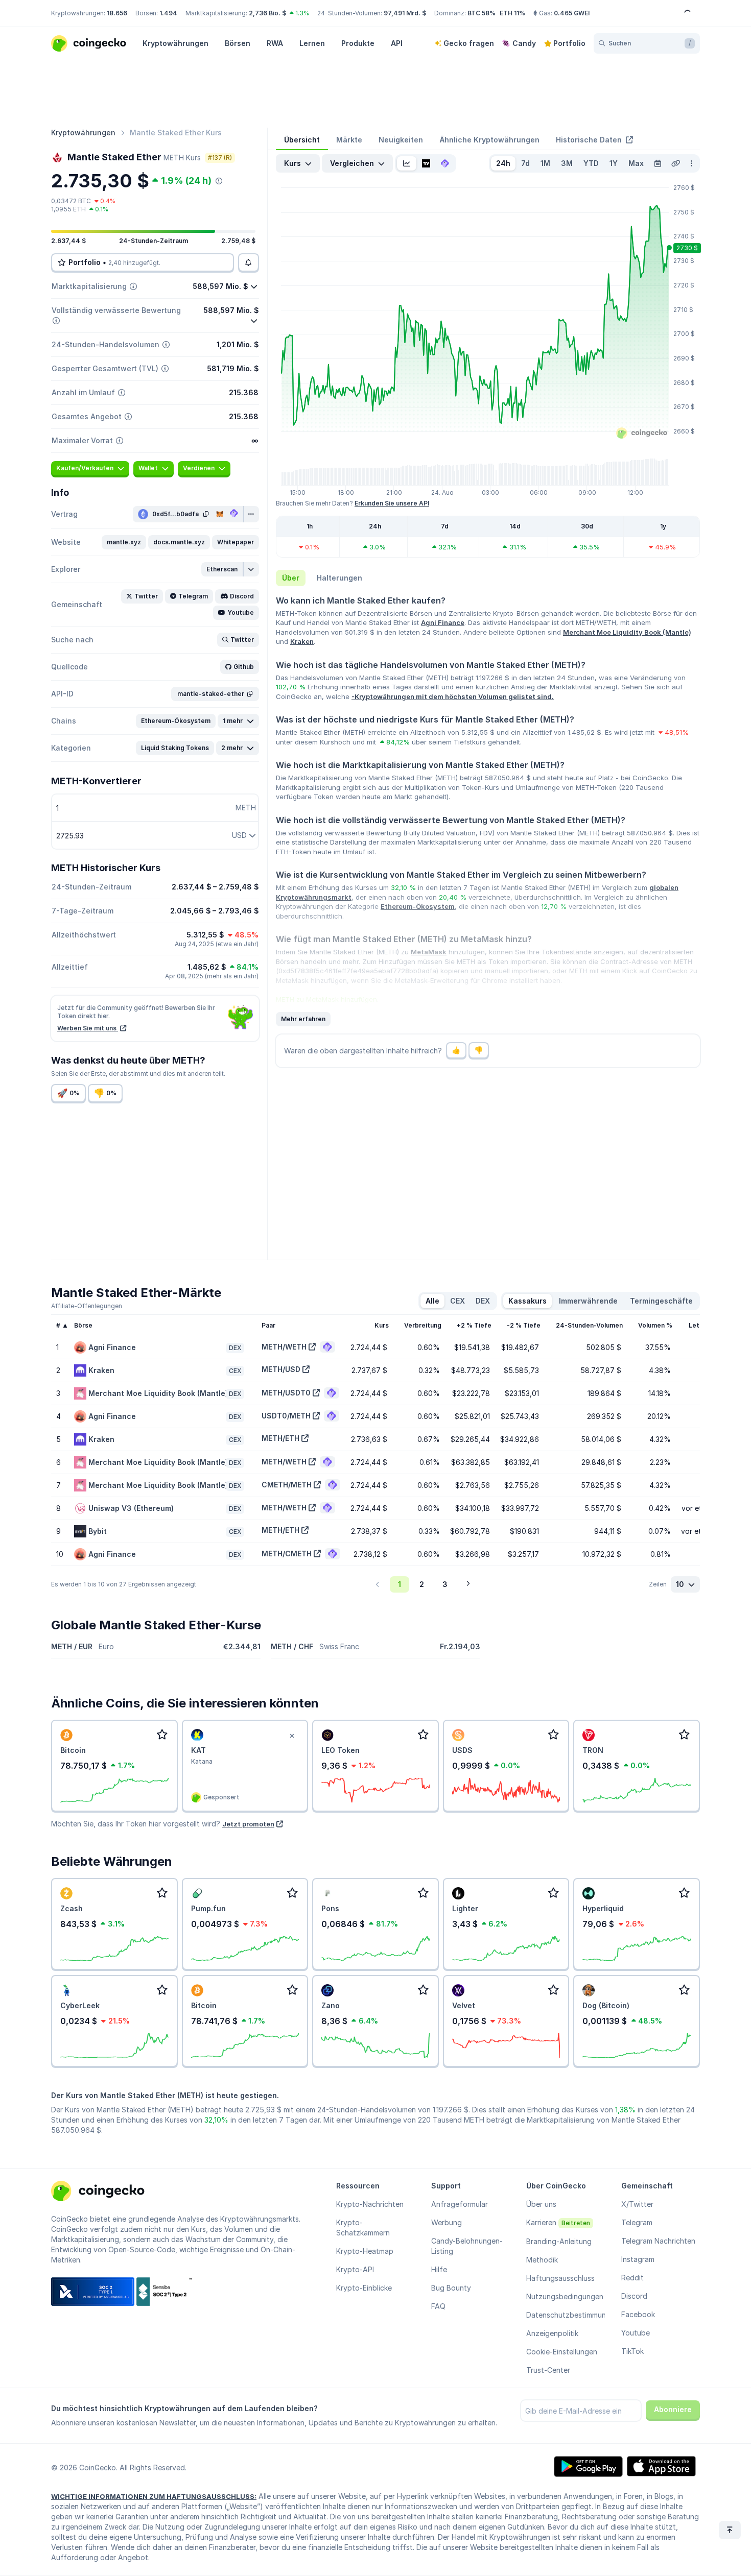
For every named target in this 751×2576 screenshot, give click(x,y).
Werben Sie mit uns (88, 1028)
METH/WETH (284, 1347)
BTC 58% (482, 13)
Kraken (302, 641)
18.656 (117, 13)
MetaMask (429, 952)
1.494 (168, 13)
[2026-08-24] (658, 163)
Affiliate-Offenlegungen (87, 1306)
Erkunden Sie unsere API (392, 503)
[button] (124, 542)
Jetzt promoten (248, 1824)
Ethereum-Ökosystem (418, 906)
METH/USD (281, 1369)
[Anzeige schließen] (292, 1736)
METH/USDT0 (286, 1393)
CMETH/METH (287, 1485)
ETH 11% (512, 13)
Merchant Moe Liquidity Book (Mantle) (627, 632)
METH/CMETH (287, 1554)
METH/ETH (280, 1438)
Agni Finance (443, 622)
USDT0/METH (286, 1416)
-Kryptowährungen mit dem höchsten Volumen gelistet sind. (453, 696)
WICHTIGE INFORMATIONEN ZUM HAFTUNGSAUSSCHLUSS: (154, 2496)
